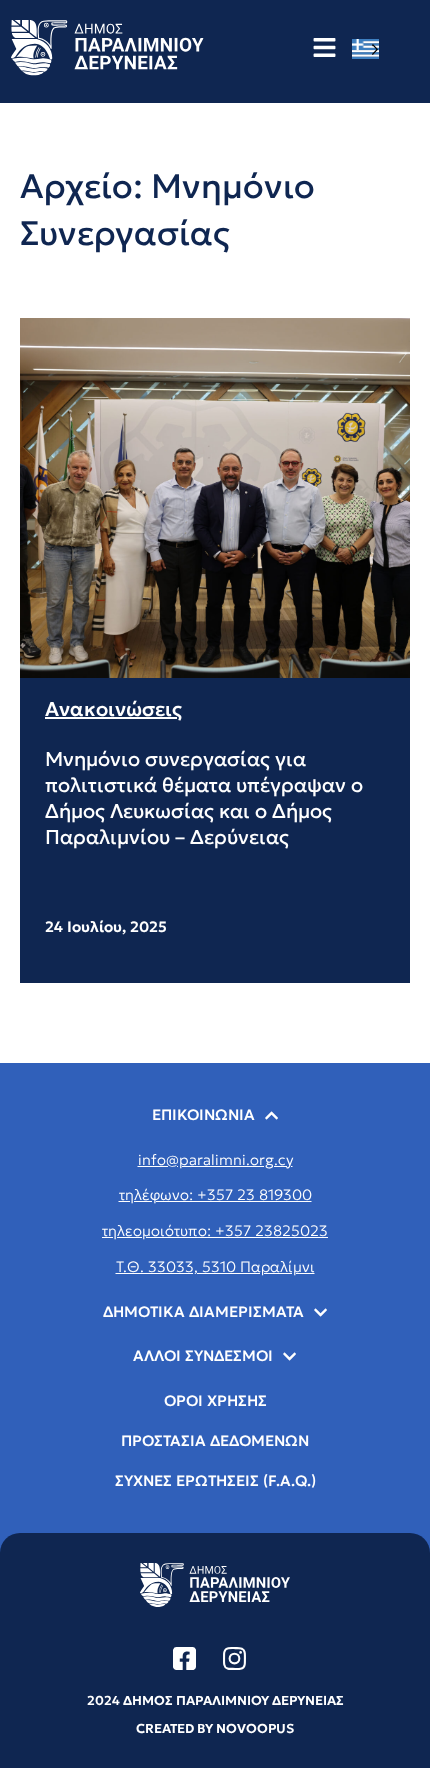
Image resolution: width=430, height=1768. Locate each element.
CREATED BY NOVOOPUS (215, 1728)
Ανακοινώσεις (113, 709)
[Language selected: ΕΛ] (370, 48)
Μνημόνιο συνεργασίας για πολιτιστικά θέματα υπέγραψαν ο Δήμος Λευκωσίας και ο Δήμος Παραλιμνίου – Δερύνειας (204, 798)
